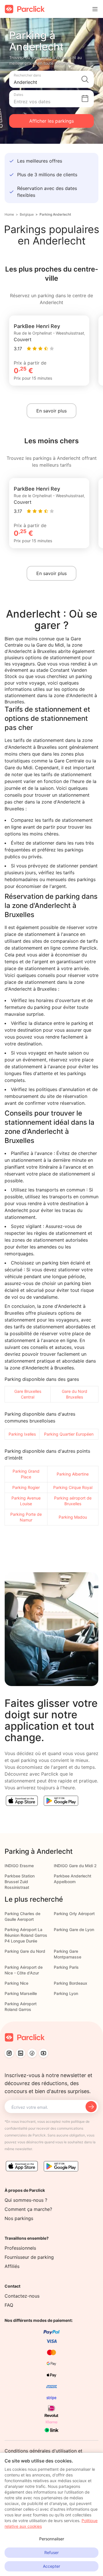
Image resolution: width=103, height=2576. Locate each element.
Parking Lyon (66, 1993)
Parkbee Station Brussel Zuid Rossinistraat (20, 1882)
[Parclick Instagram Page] (9, 2053)
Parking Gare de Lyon (74, 1930)
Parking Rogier (26, 1487)
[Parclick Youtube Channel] (43, 2053)
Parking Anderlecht (55, 214)
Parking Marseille (21, 1993)
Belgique (27, 214)
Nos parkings (19, 2218)
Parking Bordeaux (71, 1983)
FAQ (9, 2305)
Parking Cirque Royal (73, 1487)
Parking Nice (16, 1983)
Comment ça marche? (28, 2209)
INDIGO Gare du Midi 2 (75, 1866)
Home (9, 214)
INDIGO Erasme (19, 1866)
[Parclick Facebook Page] (32, 2053)
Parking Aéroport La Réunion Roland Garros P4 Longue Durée (26, 1935)
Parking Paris (66, 1967)
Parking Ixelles (22, 1434)
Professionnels (20, 2248)
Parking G (22, 1471)
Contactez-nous (22, 2296)
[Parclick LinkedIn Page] (21, 2053)
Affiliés (12, 2266)
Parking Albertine (73, 1474)
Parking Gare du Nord (25, 1951)
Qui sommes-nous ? (26, 2200)
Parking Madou (73, 1517)
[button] (51, 79)
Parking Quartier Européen (69, 1434)
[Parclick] (25, 9)
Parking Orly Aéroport (74, 1914)
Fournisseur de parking (29, 2257)
